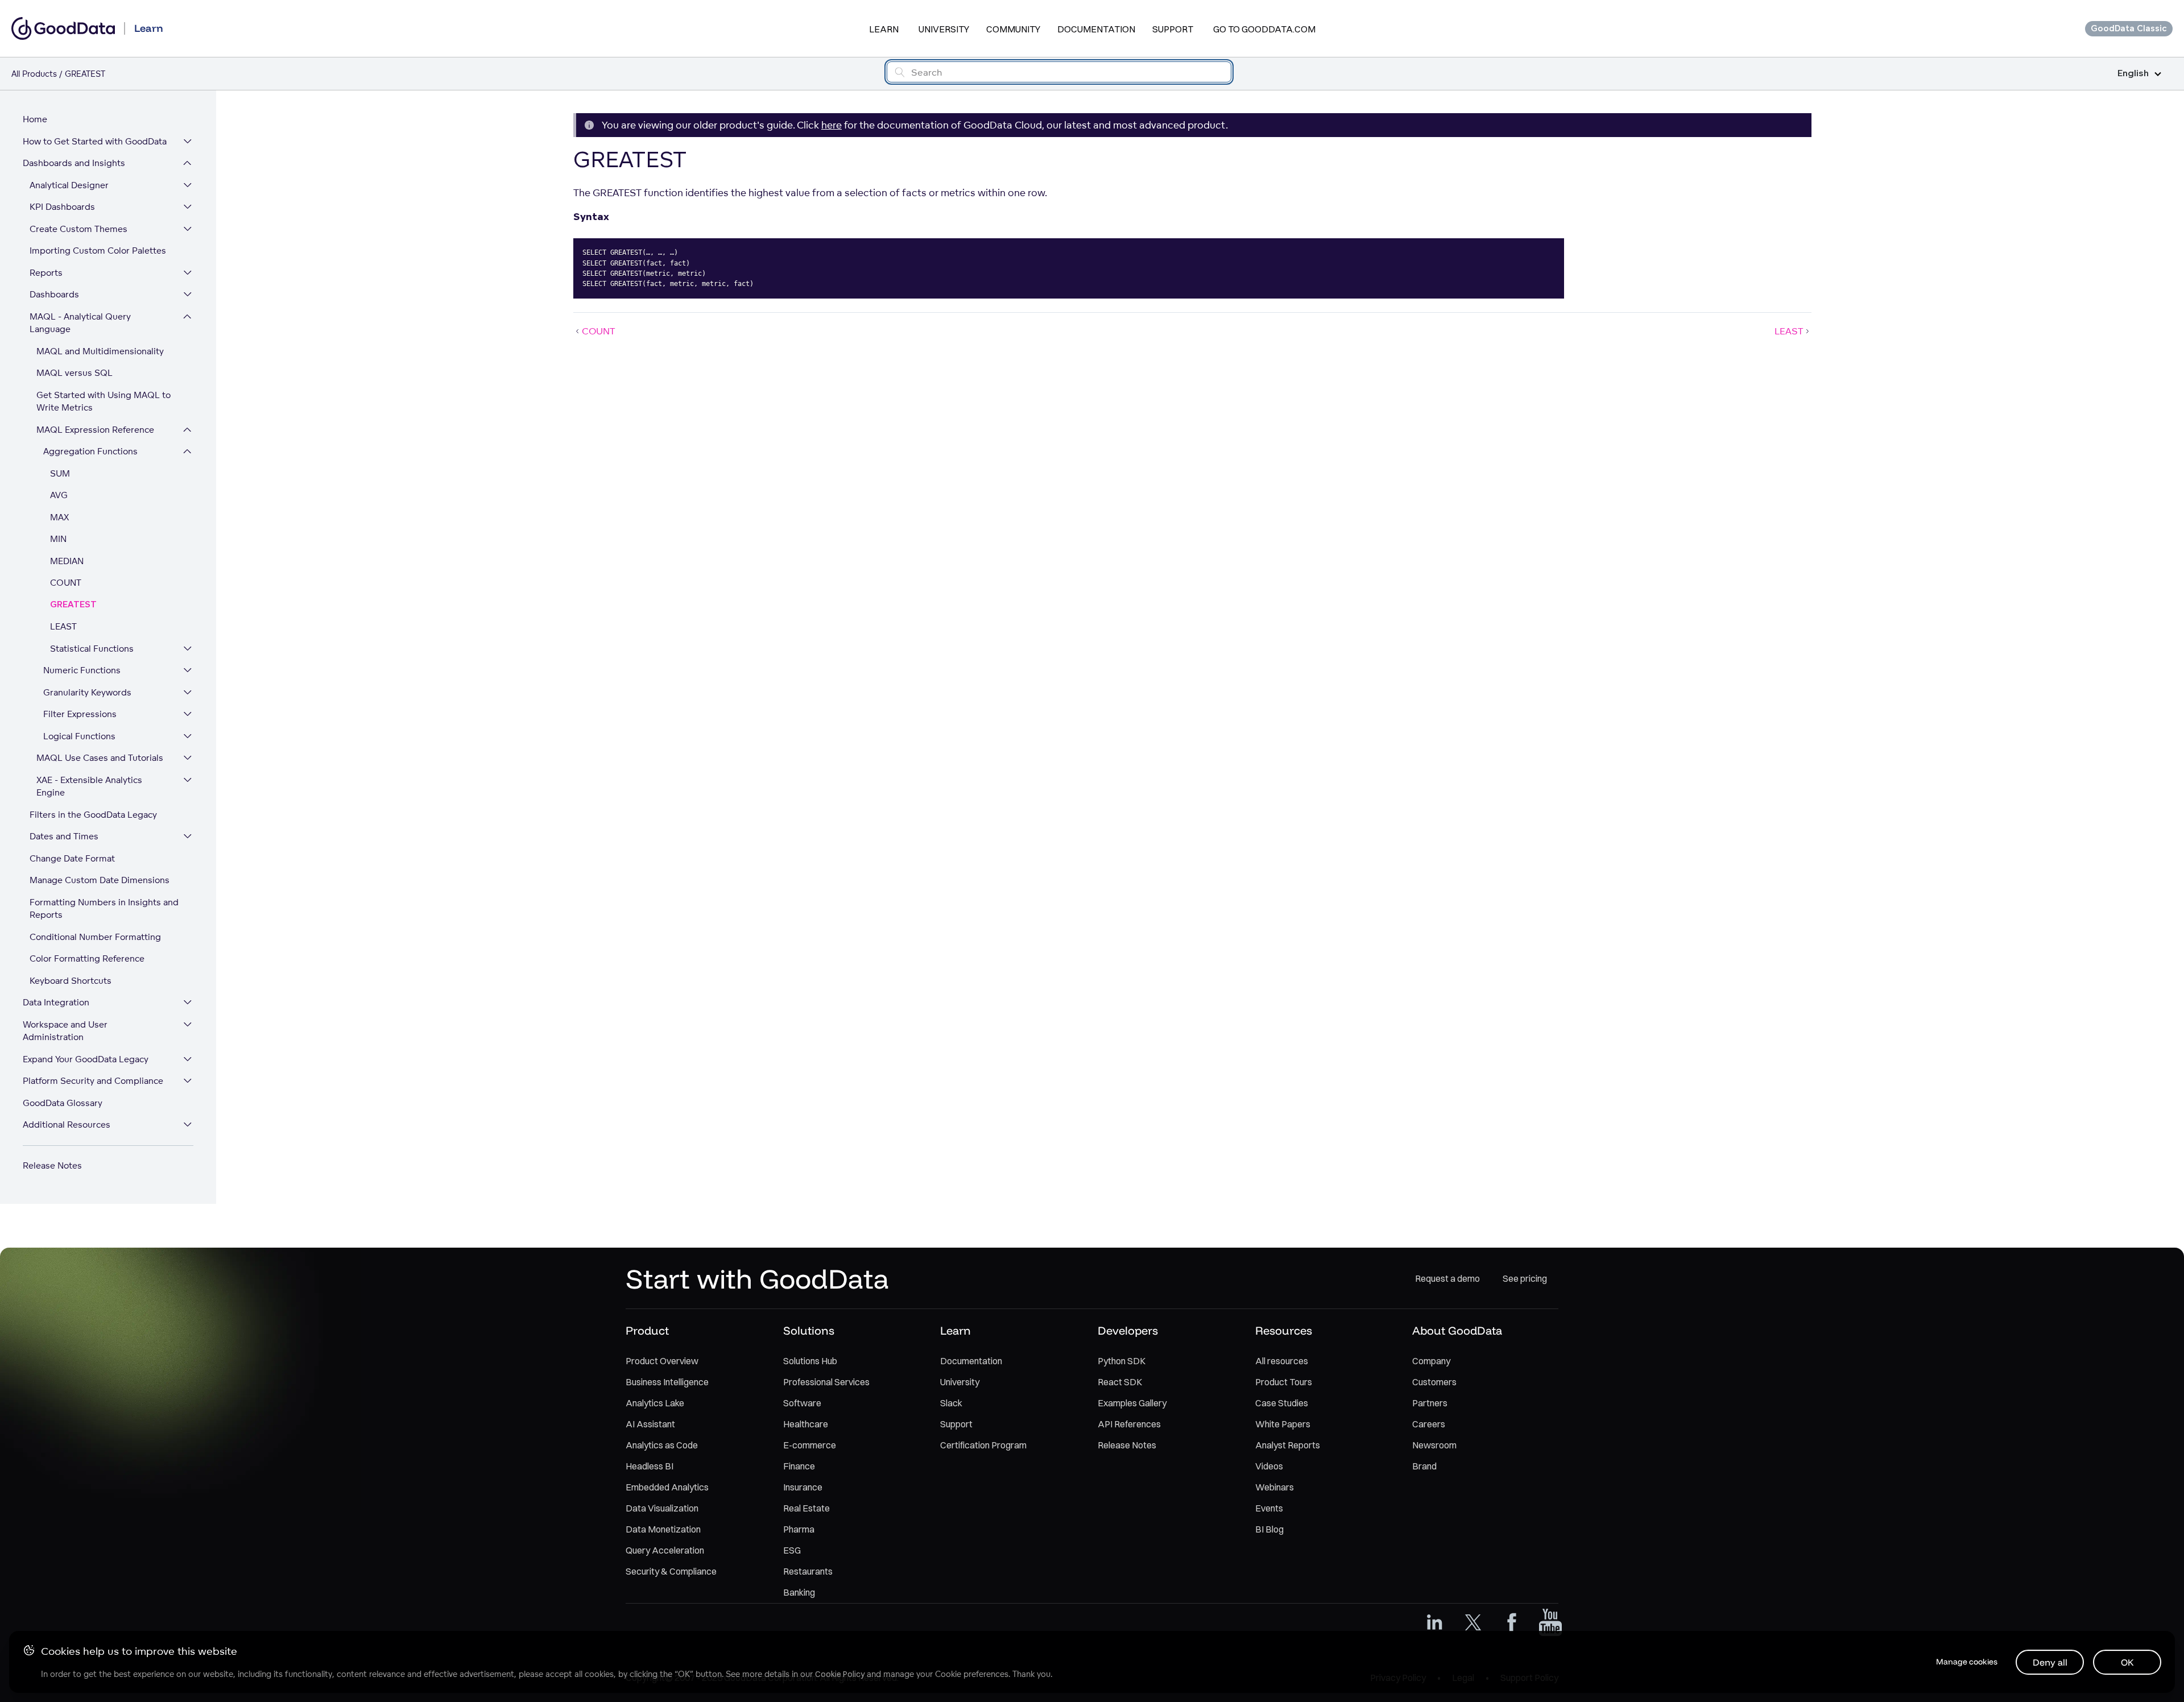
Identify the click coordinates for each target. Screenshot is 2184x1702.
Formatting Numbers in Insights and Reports (104, 909)
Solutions (809, 1330)
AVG (59, 495)
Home (35, 119)
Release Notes (52, 1165)
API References (1129, 1424)
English (2133, 74)
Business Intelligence (667, 1382)
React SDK (1120, 1382)
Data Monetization (663, 1529)
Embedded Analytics (667, 1487)
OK (2127, 1662)
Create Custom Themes (78, 229)
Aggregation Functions (90, 451)
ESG (792, 1550)
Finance (799, 1466)
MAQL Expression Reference (95, 430)
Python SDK (1122, 1361)
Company (1431, 1361)
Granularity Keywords (87, 692)
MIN (58, 539)
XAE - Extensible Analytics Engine (89, 786)
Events (1269, 1508)
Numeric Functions (82, 670)
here (832, 125)
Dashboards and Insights (74, 163)
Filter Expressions (80, 714)
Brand (1424, 1466)
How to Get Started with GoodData (95, 141)
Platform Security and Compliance (93, 1081)
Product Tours (1284, 1382)
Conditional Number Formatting (95, 937)
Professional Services (826, 1382)
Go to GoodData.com (1264, 29)
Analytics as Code (662, 1445)
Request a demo (1447, 1278)
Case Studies (1282, 1403)
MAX (59, 517)
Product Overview (662, 1361)
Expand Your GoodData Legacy (86, 1059)
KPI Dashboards (62, 207)
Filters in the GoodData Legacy (93, 815)
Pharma (799, 1529)
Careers (1429, 1424)
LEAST (63, 626)
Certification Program (983, 1445)
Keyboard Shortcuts (71, 981)
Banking (799, 1592)
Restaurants (808, 1571)
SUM (60, 473)
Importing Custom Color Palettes (98, 250)
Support (1173, 29)
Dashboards (54, 294)
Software (802, 1403)
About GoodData (1457, 1330)
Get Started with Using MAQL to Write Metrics (104, 401)
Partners (1430, 1403)
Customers (1434, 1382)
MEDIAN (67, 561)
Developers (1128, 1330)
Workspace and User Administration (65, 1031)
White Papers (1283, 1424)
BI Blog (1269, 1529)
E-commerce (810, 1445)
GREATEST (73, 605)
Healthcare (806, 1424)
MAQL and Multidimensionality (100, 351)
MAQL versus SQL (75, 373)
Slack (951, 1403)
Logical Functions (79, 736)
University (944, 29)
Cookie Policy (840, 1674)
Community (1013, 29)
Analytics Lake (655, 1403)
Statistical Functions (92, 649)
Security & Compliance (671, 1571)
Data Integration (56, 1002)
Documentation (1096, 29)
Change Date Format (72, 858)
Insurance (803, 1487)
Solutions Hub (810, 1361)
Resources (1284, 1330)
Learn (884, 29)
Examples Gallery (1132, 1403)
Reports (46, 273)
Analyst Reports (1288, 1445)
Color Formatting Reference (87, 958)
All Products (34, 74)
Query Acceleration (665, 1550)
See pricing (1525, 1278)
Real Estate (806, 1508)
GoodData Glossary (63, 1103)
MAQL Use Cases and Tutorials (100, 758)
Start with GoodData (757, 1278)
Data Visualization (662, 1508)
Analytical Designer (69, 185)
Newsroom (1434, 1445)
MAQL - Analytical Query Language (80, 323)
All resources (1282, 1361)
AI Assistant (650, 1424)
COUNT (66, 583)
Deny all (2050, 1662)
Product (647, 1330)
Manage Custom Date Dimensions (100, 880)
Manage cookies (1967, 1662)
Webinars (1275, 1487)
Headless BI (650, 1466)
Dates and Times (64, 836)
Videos (1269, 1466)
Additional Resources (67, 1125)
